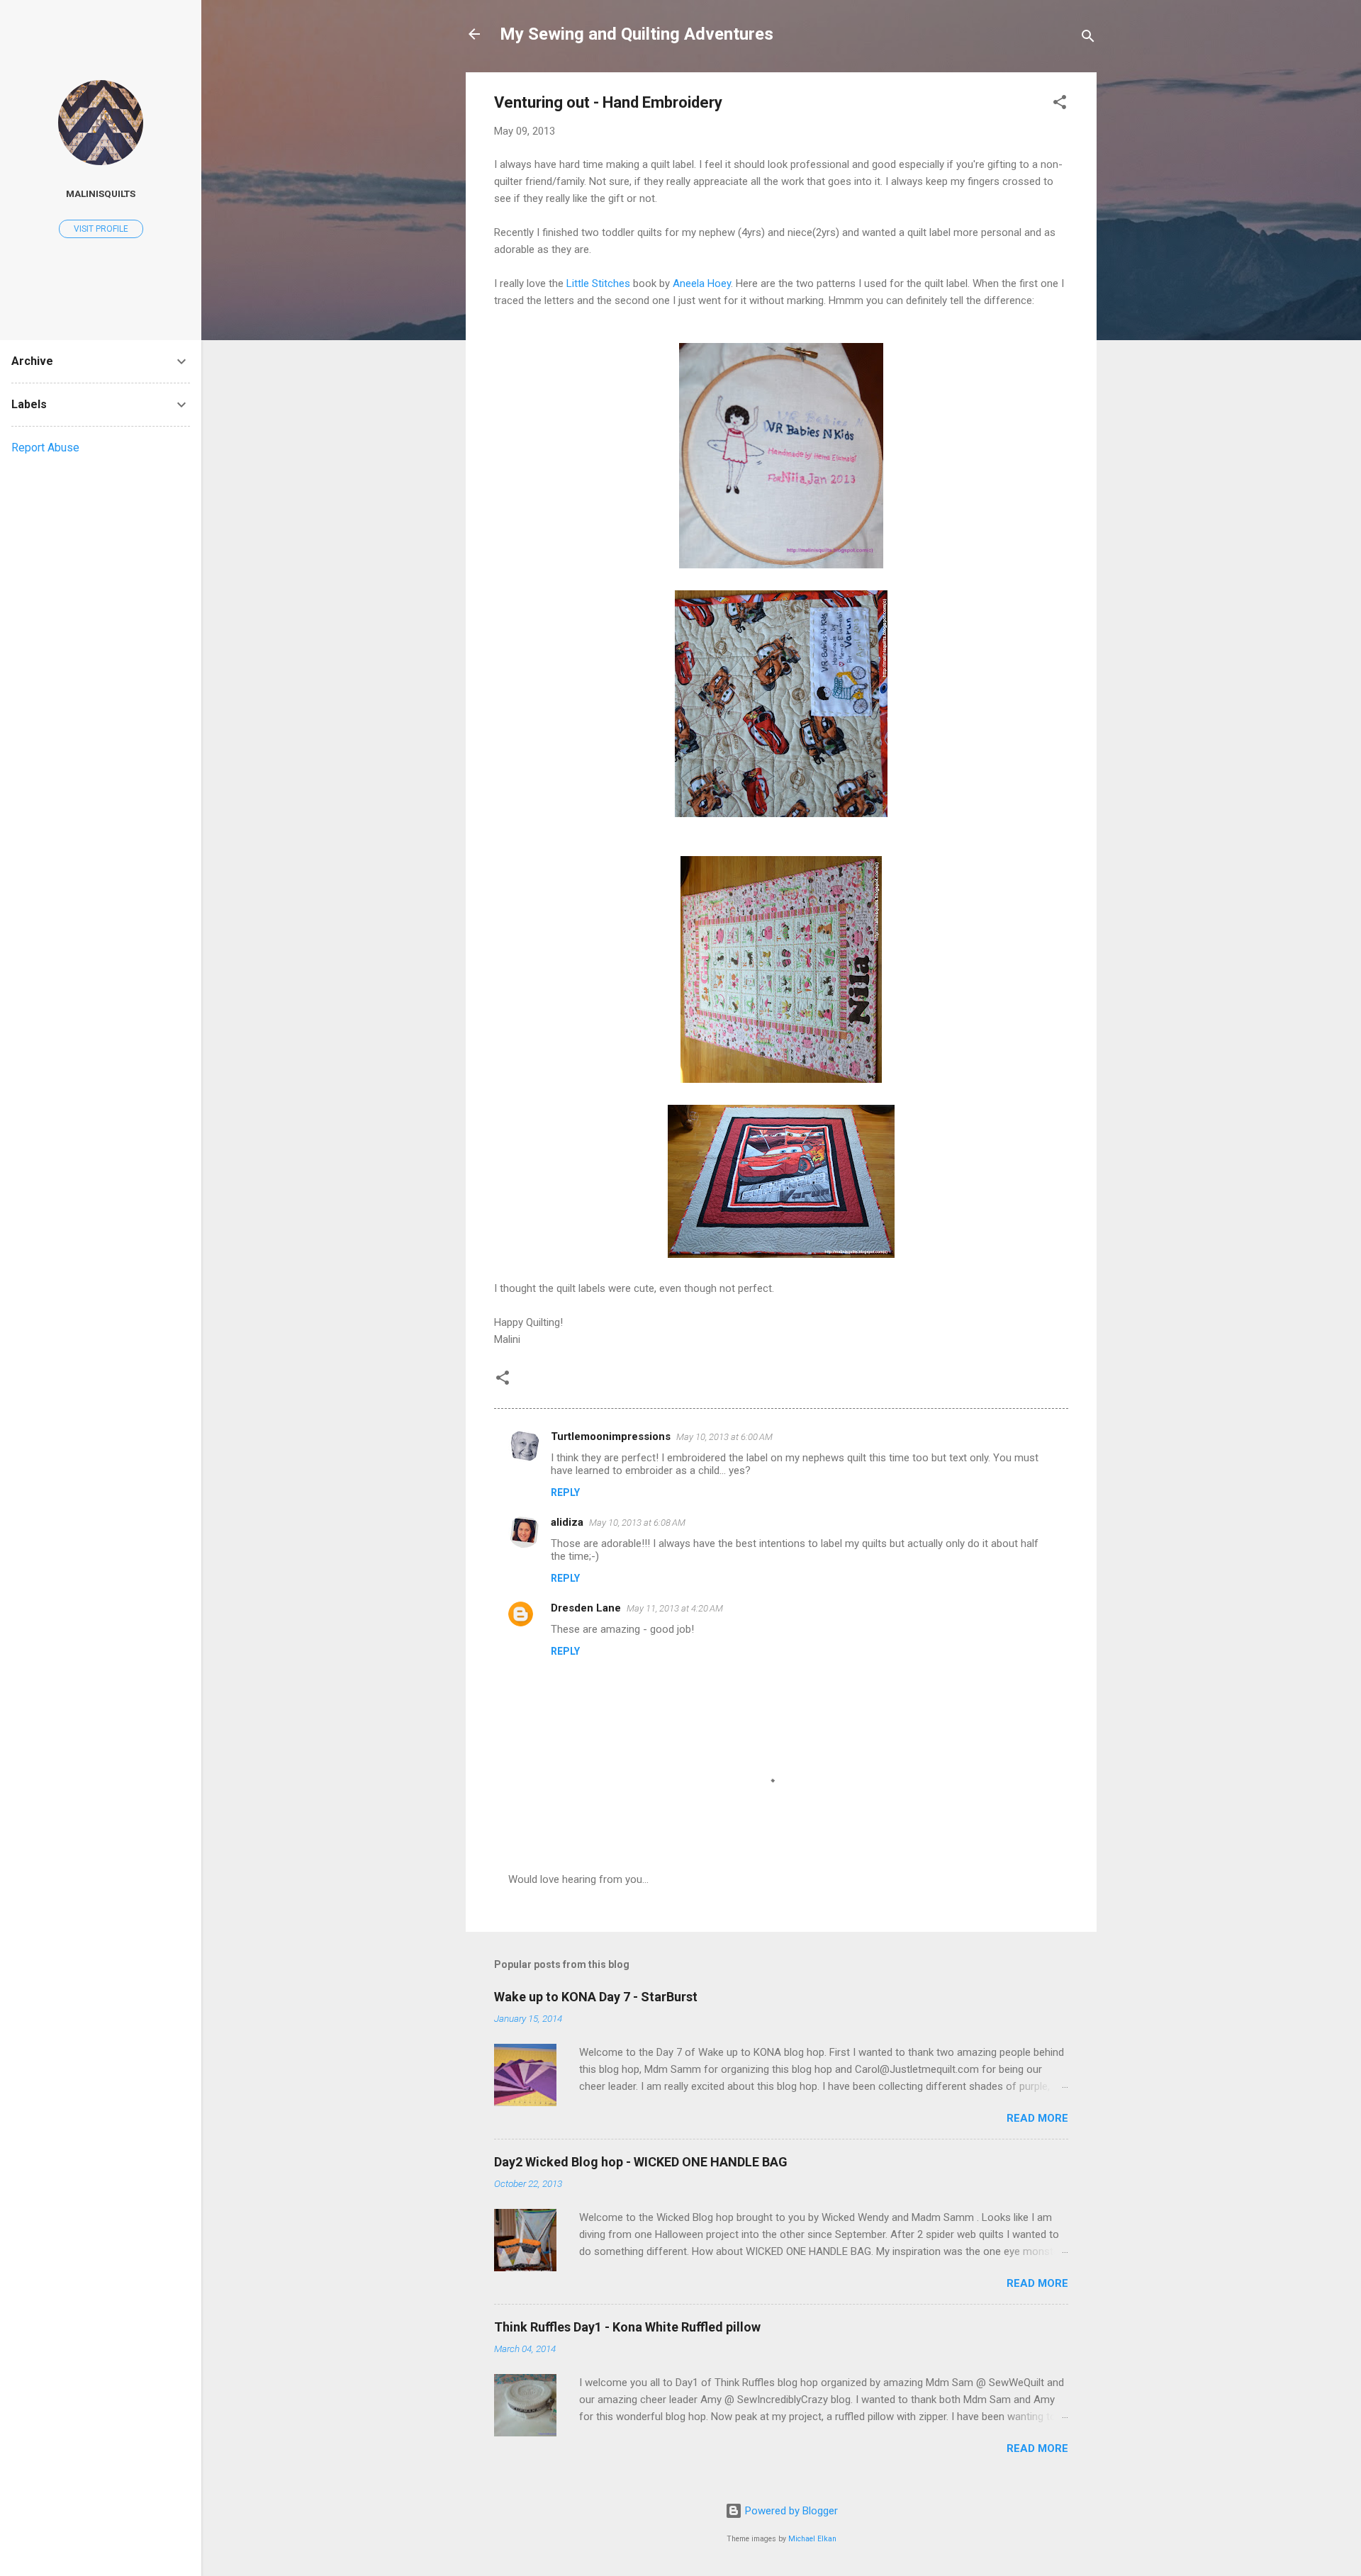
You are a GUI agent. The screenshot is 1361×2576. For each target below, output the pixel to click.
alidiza (567, 1522)
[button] (1060, 105)
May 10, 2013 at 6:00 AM (724, 1437)
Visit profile (101, 229)
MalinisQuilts (101, 193)
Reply (565, 1492)
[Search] (1088, 39)
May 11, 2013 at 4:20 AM (675, 1608)
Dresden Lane (586, 1608)
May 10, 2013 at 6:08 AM (637, 1523)
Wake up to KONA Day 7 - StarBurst (596, 1997)
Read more (1037, 2118)
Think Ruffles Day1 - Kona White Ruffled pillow (627, 2327)
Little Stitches (598, 283)
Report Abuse (45, 448)
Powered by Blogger (790, 2511)
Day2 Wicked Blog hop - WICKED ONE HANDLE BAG (641, 2162)
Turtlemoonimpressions (611, 1436)
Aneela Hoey (702, 283)
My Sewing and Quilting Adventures (637, 34)
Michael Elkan (812, 2539)
